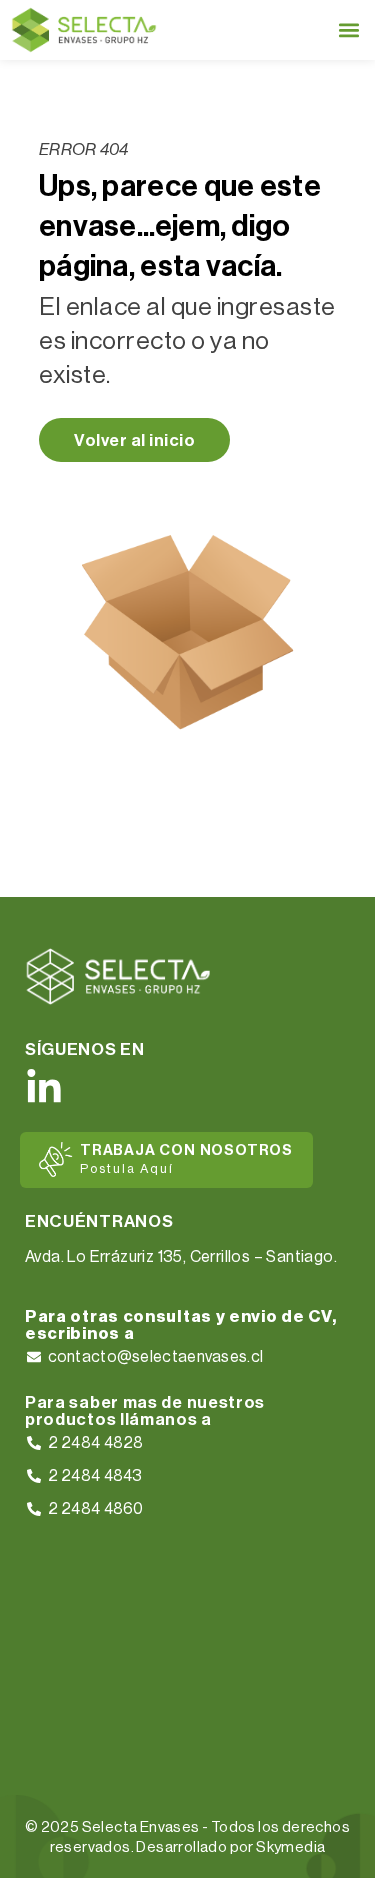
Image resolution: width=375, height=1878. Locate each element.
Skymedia (290, 1847)
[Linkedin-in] (44, 1088)
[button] (348, 29)
